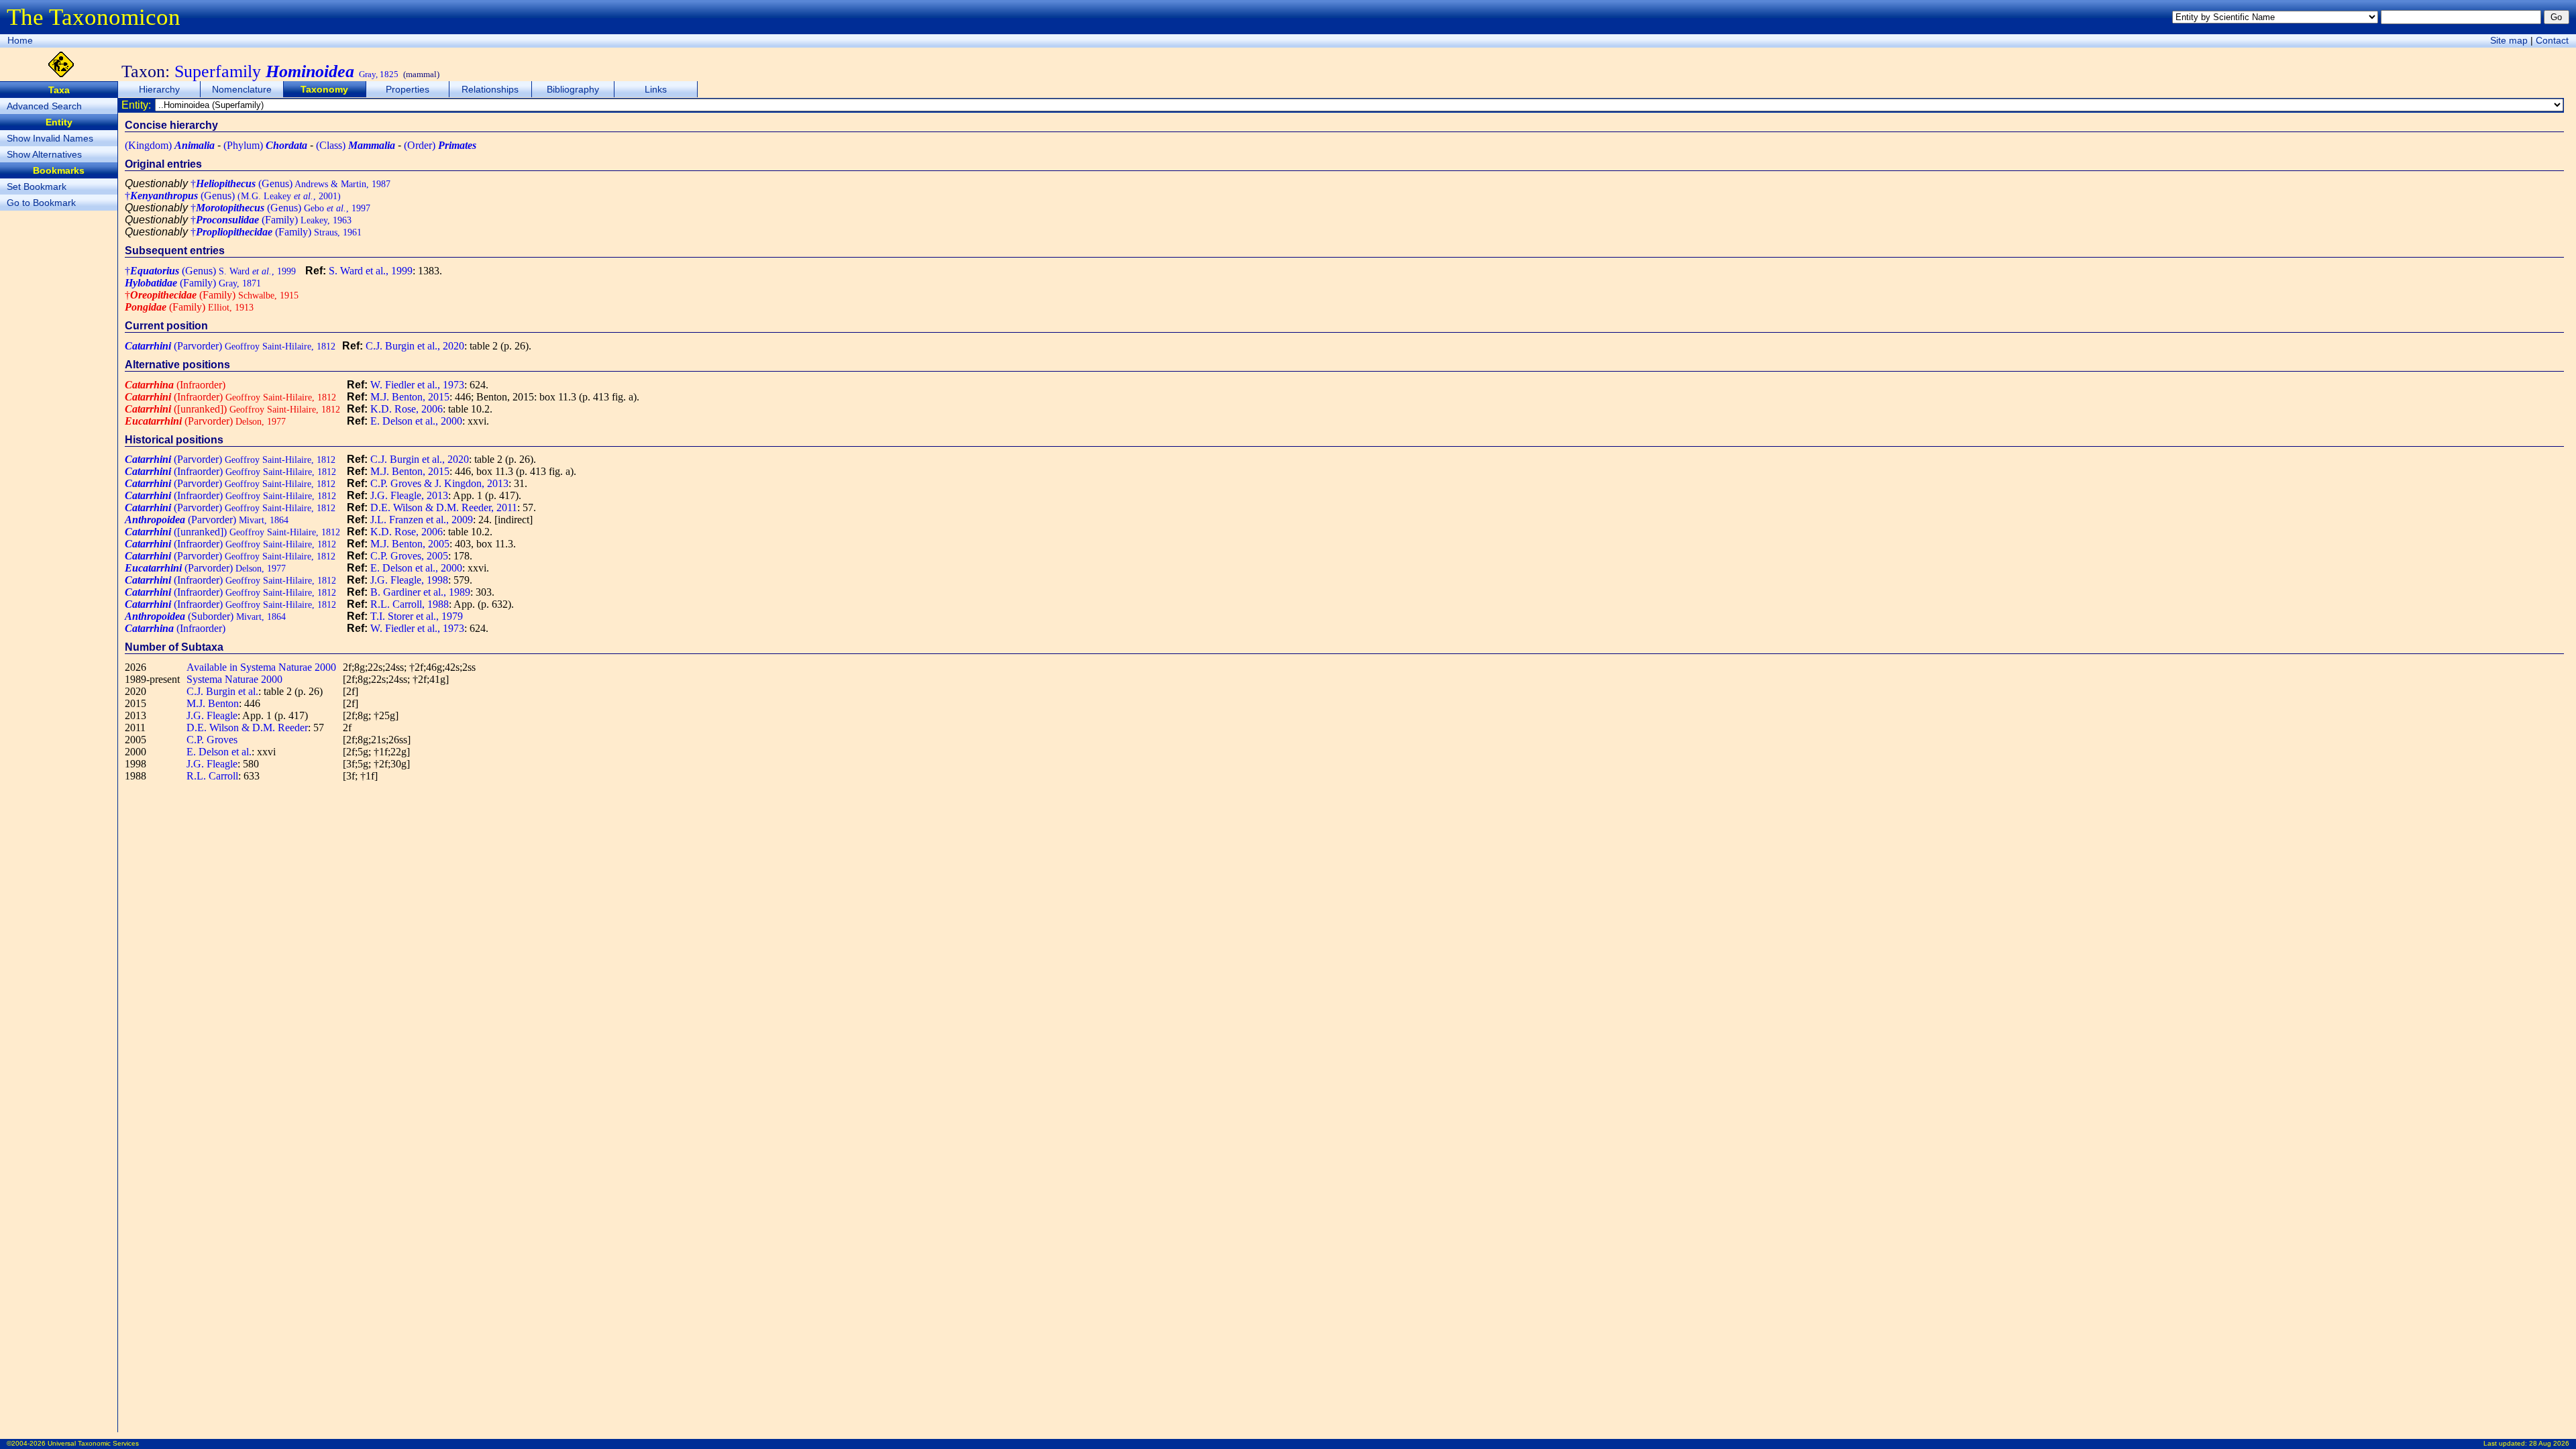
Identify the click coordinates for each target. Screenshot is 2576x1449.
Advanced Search (44, 106)
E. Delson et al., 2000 (416, 421)
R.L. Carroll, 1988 (410, 604)
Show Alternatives (44, 154)
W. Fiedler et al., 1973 (417, 385)
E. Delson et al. (219, 752)
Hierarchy (159, 89)
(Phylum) (265, 145)
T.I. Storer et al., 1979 (417, 616)
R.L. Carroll (212, 776)
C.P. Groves (212, 740)
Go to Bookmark (41, 203)
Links (656, 89)
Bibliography (573, 89)
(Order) (440, 145)
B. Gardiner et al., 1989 (420, 592)
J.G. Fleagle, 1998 (409, 580)
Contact (2552, 40)
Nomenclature (242, 89)
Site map (2509, 40)
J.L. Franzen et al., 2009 (422, 520)
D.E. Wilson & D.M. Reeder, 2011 (444, 507)
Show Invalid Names (50, 138)
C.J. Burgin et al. (222, 691)
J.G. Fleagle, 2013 (409, 495)
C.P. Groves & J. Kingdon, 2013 (439, 483)
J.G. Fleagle (212, 715)
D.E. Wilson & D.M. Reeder (247, 728)
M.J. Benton (213, 703)
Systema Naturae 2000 (234, 679)
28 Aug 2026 (2549, 1443)
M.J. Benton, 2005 (410, 544)
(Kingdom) (170, 145)
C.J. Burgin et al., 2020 (415, 346)
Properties (408, 89)
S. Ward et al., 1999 (371, 271)
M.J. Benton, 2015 (410, 397)
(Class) (356, 145)
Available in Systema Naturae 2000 (261, 667)
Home (20, 40)
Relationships (490, 89)
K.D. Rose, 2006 (407, 409)
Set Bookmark (37, 186)
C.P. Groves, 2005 (409, 556)
